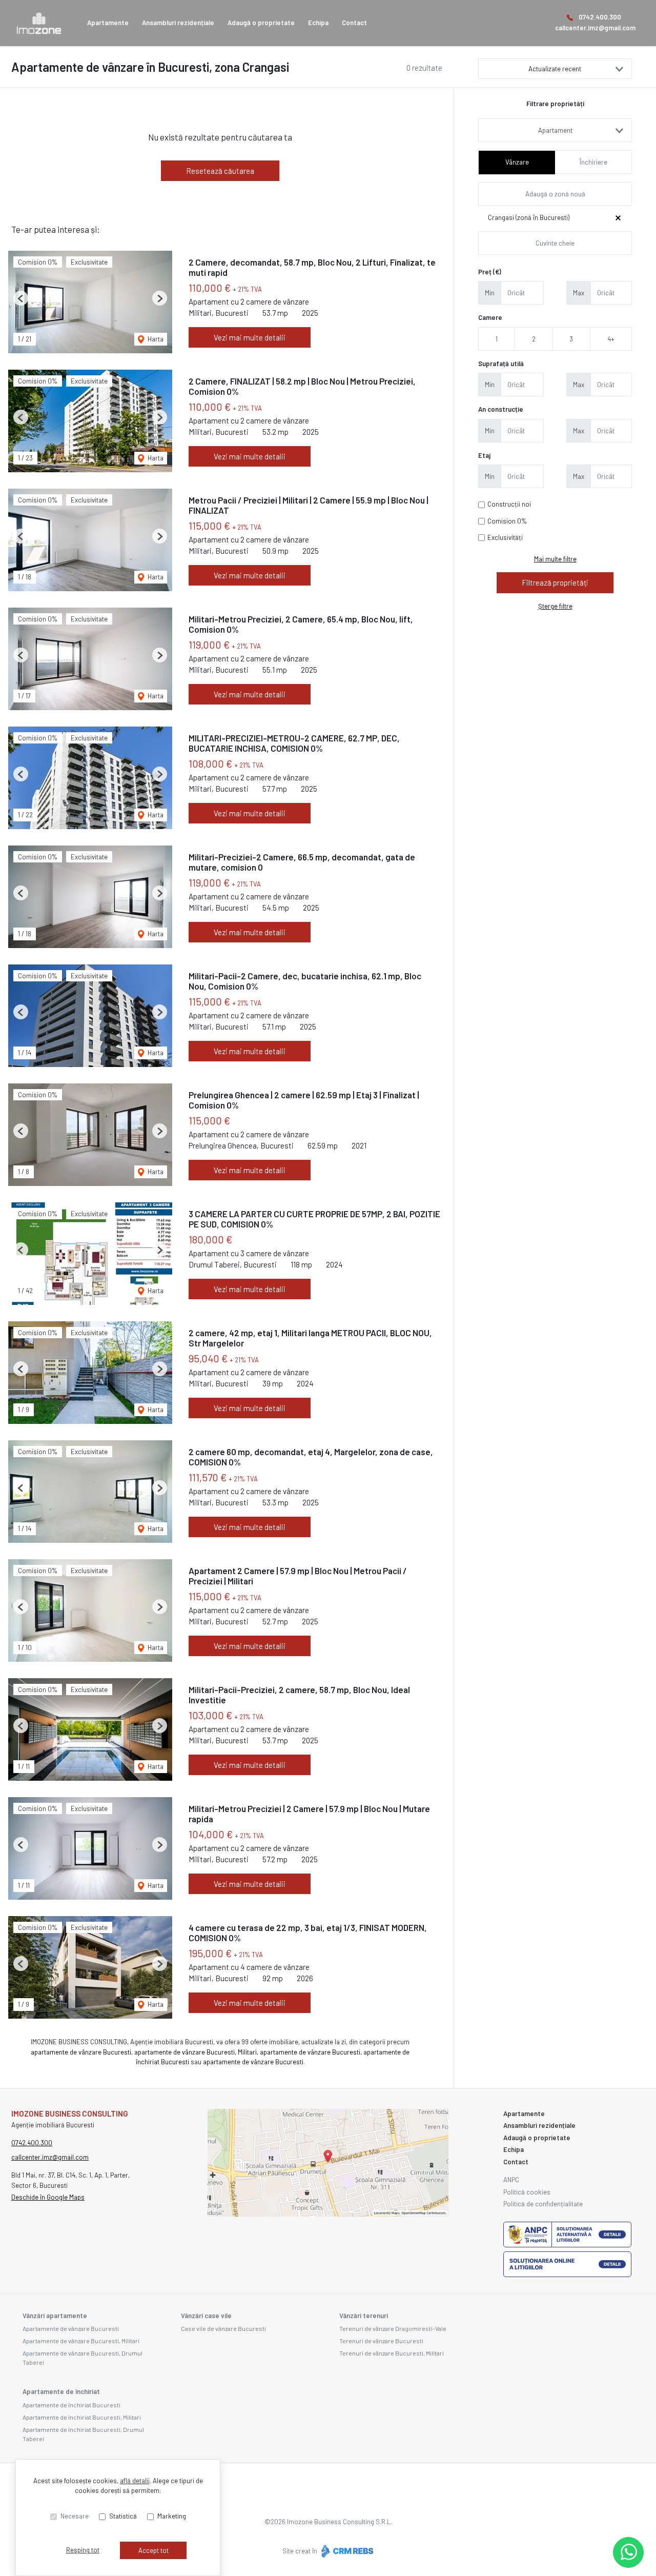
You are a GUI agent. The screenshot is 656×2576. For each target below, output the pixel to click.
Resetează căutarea (220, 171)
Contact (354, 23)
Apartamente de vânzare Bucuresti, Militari (81, 2341)
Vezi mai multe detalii (250, 337)
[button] (21, 298)
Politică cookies (527, 2192)
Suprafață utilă (501, 364)
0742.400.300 (600, 17)
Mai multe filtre (555, 559)
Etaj (484, 455)
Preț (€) (490, 272)
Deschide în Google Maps (48, 2197)
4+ (611, 339)
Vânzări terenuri (364, 2316)
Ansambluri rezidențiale (178, 23)
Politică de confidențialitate (543, 2204)
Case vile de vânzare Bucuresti (223, 2328)
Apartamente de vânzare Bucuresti (71, 2328)
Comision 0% (507, 521)
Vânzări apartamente (55, 2316)
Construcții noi (509, 504)
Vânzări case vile (206, 2316)
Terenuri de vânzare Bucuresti (381, 2341)
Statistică (123, 2516)
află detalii (135, 2481)
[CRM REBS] (346, 2550)
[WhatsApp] (628, 2552)
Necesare (75, 2516)
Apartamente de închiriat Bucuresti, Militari (82, 2417)
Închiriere (593, 162)
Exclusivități (505, 537)
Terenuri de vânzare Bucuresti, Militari (392, 2353)
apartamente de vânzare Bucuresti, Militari (196, 2052)
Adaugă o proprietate (261, 23)
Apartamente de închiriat (61, 2391)
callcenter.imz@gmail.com (595, 28)
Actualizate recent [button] (555, 69)
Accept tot (153, 2550)
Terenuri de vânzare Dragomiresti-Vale (393, 2328)
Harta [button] (155, 339)
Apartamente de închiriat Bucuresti (71, 2405)
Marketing (172, 2516)
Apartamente (108, 23)
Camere (490, 317)
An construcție (501, 409)
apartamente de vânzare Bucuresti (81, 2052)
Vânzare (517, 162)
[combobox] (555, 130)
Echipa (318, 23)
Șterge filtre (555, 606)
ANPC (511, 2180)
